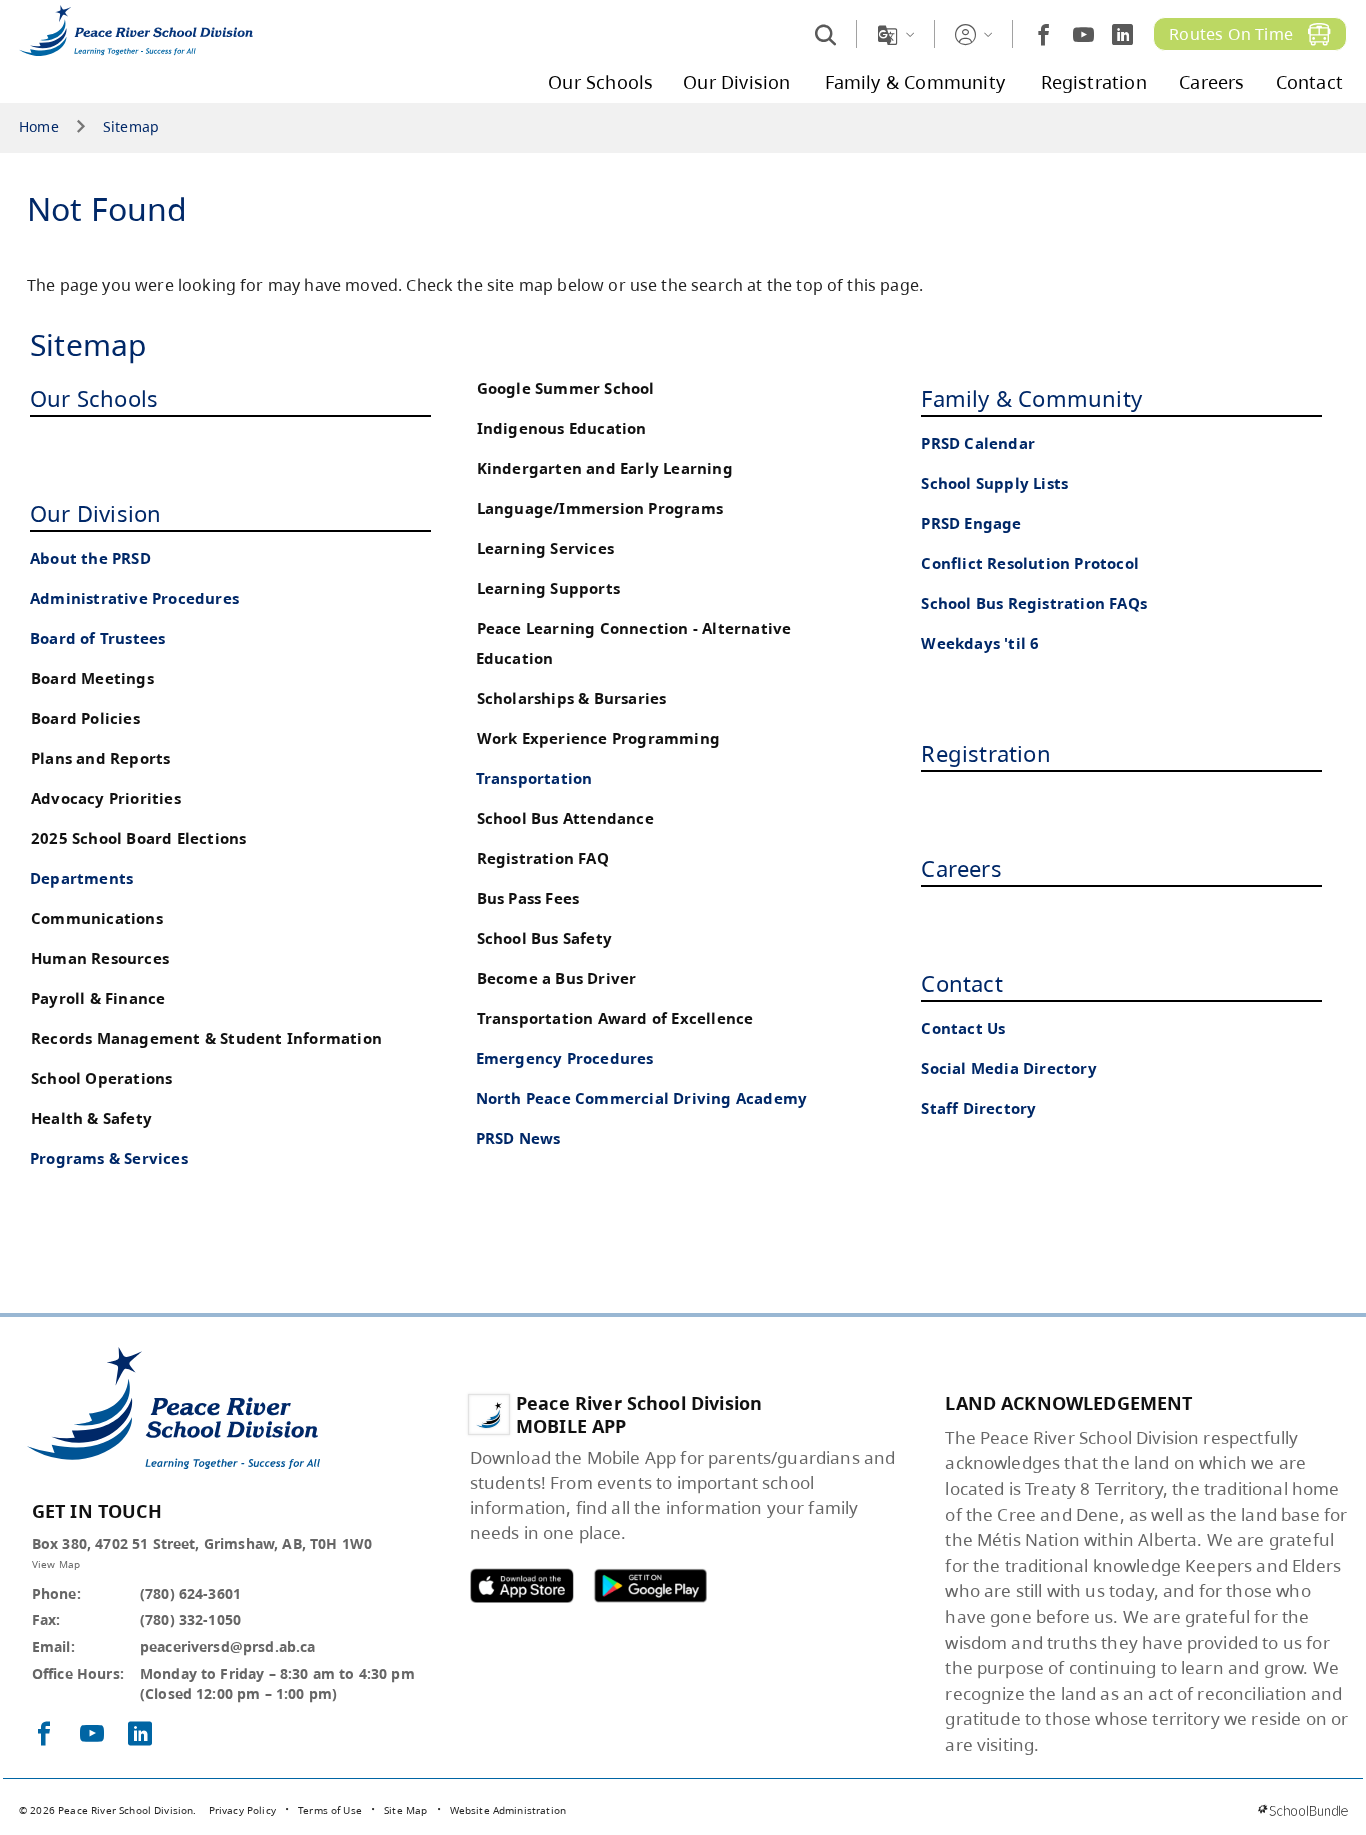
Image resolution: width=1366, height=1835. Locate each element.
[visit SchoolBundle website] (1302, 1810)
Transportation (534, 778)
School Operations (101, 1078)
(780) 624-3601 (190, 1593)
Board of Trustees (97, 638)
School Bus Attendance (565, 818)
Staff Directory (978, 1108)
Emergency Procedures (565, 1058)
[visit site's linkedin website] (140, 1735)
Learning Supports (548, 588)
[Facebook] (1043, 34)
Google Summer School (566, 388)
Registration (985, 753)
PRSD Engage (971, 523)
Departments (81, 878)
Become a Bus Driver (557, 978)
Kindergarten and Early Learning (605, 468)
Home (39, 127)
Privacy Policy (242, 1810)
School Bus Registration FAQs (1034, 603)
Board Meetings (92, 678)
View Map (56, 1564)
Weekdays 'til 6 (980, 643)
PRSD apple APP (522, 1585)
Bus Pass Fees (528, 898)
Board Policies (85, 718)
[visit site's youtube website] (92, 1735)
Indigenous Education (562, 428)
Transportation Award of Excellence (615, 1018)
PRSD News (518, 1138)
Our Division (95, 513)
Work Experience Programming (598, 738)
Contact (961, 983)
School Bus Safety (544, 938)
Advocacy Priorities (106, 798)
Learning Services (545, 548)
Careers (961, 868)
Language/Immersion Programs (600, 508)
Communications (97, 918)
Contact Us (963, 1028)
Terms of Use (330, 1810)
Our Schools (94, 398)
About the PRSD (90, 558)
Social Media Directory (1008, 1068)
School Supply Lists (994, 483)
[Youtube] (1083, 34)
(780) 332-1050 (190, 1619)
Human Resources (100, 958)
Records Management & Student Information (206, 1038)
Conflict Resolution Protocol (1030, 563)
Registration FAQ (543, 858)
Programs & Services (109, 1158)
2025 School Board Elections (138, 838)
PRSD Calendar (978, 443)
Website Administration (508, 1810)
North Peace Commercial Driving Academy (642, 1098)
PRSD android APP (650, 1585)
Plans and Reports (100, 758)
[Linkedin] (1122, 34)
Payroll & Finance (98, 998)
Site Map (405, 1810)
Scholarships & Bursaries (572, 698)
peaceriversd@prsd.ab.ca (228, 1646)
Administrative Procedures (134, 598)
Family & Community (1031, 398)
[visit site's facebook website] (44, 1735)
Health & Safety (91, 1118)
